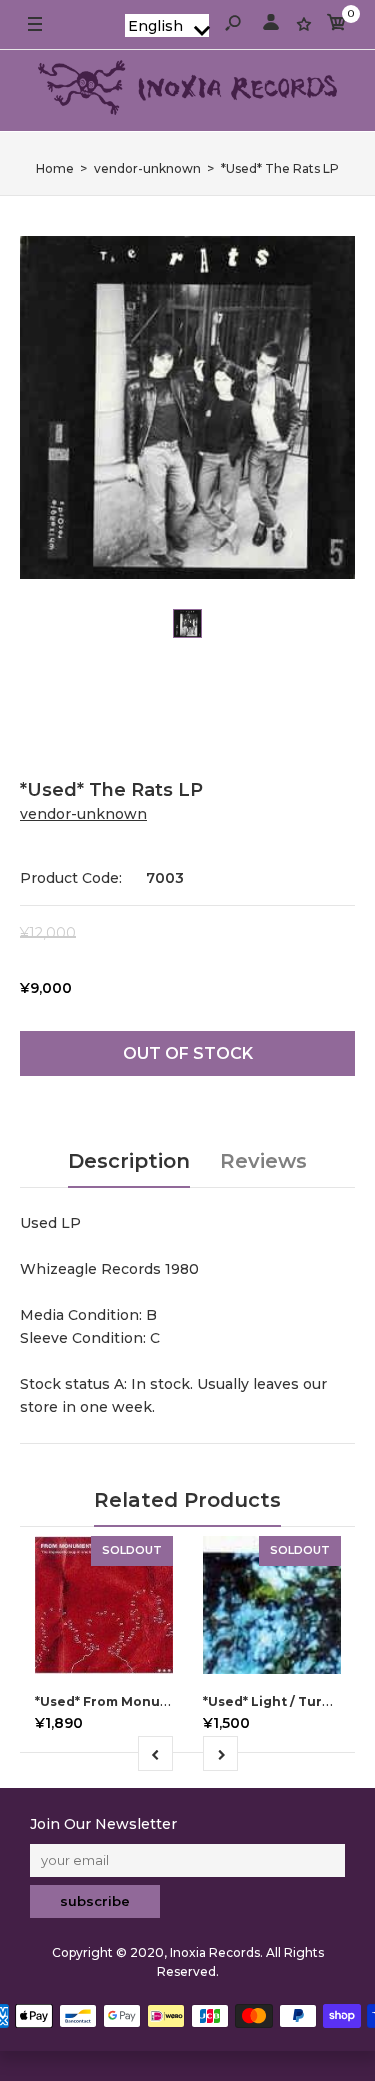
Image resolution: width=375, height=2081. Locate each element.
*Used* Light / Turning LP (288, 1701)
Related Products (187, 1500)
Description (129, 1161)
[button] (167, 25)
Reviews (263, 1161)
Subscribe (95, 1901)
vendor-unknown (83, 814)
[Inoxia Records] (188, 90)
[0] (337, 25)
